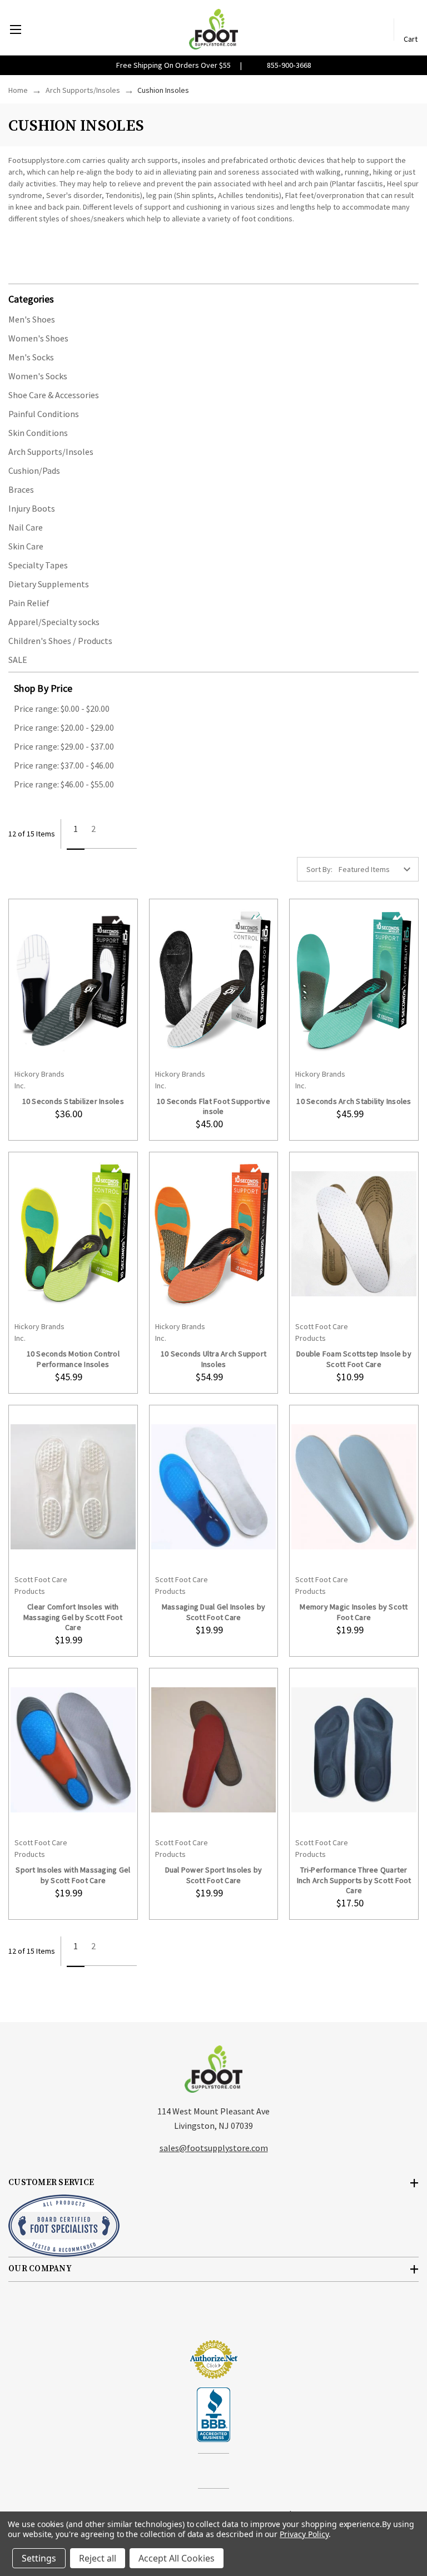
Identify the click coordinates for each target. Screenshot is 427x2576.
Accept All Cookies (177, 2558)
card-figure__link (73, 981)
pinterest (223, 2472)
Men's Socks (31, 357)
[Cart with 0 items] (411, 24)
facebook (204, 2472)
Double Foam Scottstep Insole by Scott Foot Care (354, 1359)
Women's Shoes (38, 338)
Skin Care (26, 546)
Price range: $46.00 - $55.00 (64, 784)
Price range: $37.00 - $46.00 (64, 765)
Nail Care (26, 527)
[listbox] (378, 869)
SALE (18, 660)
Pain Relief (29, 603)
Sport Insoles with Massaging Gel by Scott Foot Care (73, 1875)
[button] (213, 298)
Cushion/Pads (34, 470)
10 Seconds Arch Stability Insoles (354, 1101)
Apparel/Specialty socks (54, 622)
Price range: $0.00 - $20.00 (62, 709)
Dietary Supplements (49, 584)
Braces (21, 489)
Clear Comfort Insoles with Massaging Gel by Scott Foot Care (73, 1617)
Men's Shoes (32, 319)
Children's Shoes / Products (60, 641)
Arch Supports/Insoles (51, 452)
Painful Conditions (44, 414)
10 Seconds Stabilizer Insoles (73, 1101)
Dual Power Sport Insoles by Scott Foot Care (214, 1875)
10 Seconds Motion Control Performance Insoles (73, 1359)
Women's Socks (38, 376)
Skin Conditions (38, 433)
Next (120, 834)
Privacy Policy (304, 2534)
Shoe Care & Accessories (54, 395)
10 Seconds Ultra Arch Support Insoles (213, 1359)
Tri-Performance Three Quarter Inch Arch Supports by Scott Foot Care (354, 1880)
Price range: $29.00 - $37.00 (64, 746)
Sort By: (319, 869)
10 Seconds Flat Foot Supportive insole (213, 1106)
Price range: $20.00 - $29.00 (64, 727)
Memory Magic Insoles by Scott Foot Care (354, 1612)
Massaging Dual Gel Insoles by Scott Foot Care (213, 1612)
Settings (39, 2558)
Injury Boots (32, 508)
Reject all (98, 2558)
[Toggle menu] (15, 29)
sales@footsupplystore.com (214, 2148)
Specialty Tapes (38, 565)
